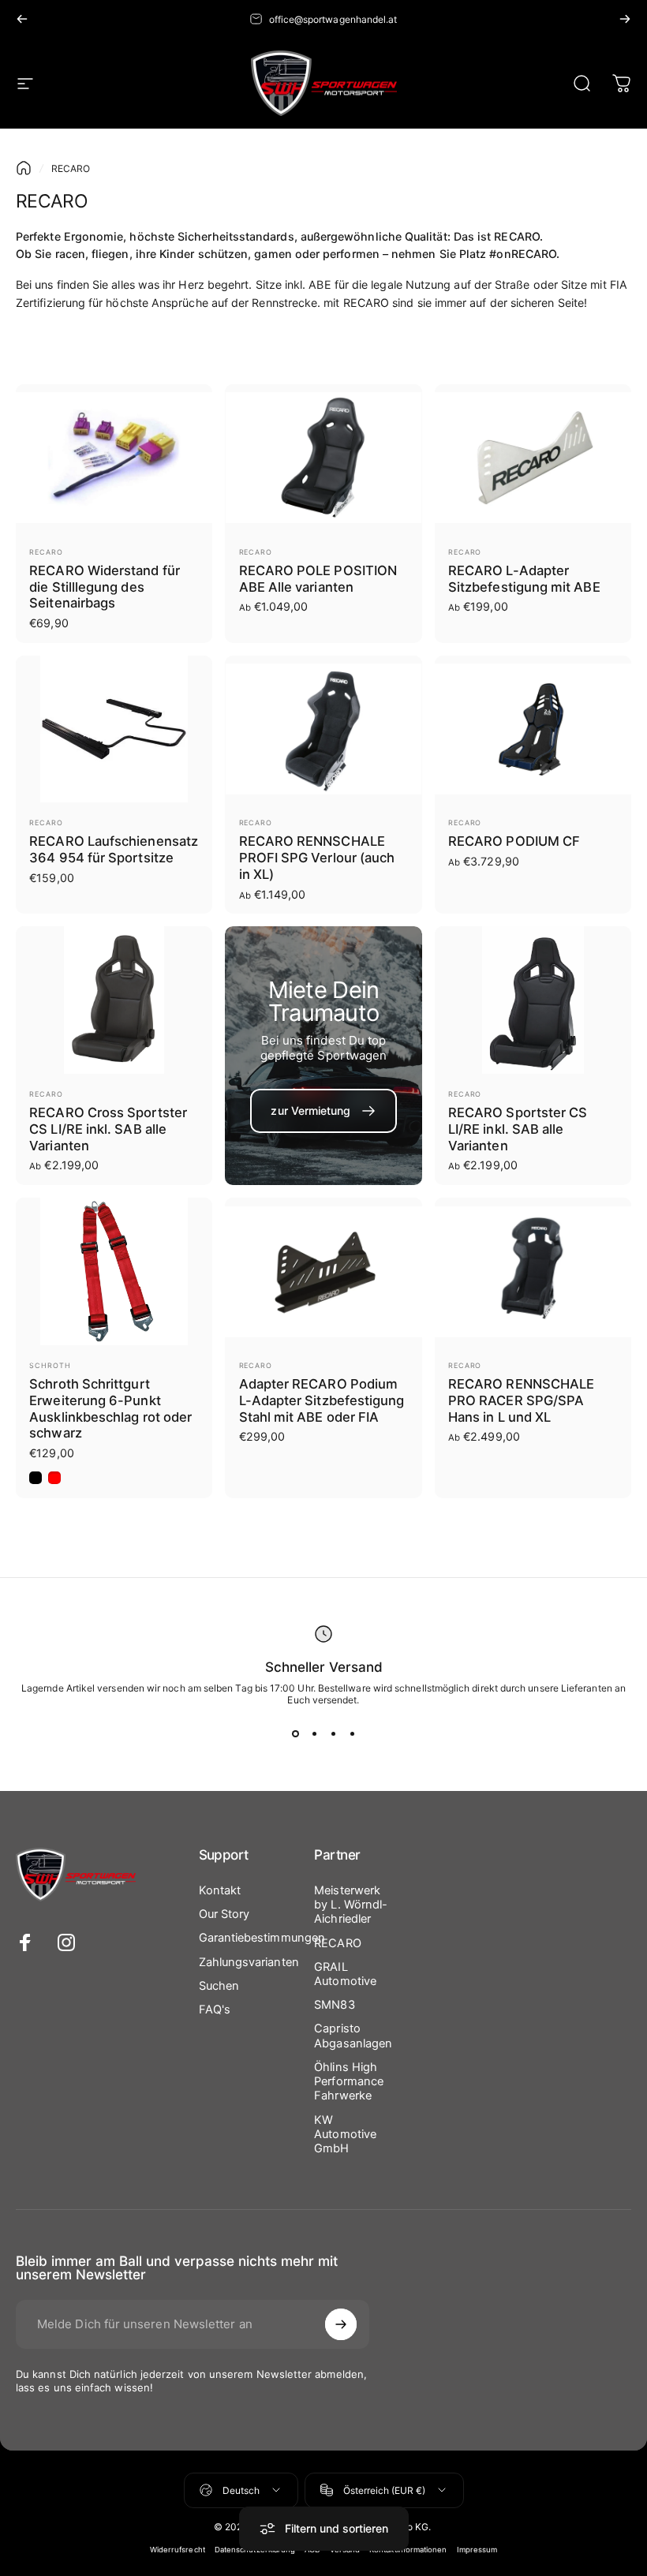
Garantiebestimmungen (262, 1938)
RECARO (46, 552)
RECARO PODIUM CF (514, 841)
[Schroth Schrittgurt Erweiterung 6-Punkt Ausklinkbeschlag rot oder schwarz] (114, 1271)
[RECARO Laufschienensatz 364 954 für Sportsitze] (114, 729)
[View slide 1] (295, 1734)
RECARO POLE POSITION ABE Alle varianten (318, 579)
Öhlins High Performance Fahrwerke (349, 2081)
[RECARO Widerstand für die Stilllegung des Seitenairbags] (114, 458)
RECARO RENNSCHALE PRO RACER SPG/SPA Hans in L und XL (521, 1400)
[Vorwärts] (625, 19)
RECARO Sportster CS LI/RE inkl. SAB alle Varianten (518, 1129)
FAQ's (215, 2010)
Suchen (219, 1986)
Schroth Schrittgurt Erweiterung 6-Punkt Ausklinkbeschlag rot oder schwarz (110, 1408)
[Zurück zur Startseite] (24, 168)
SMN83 (334, 2005)
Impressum (477, 2550)
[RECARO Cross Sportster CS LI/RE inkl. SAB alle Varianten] (114, 1000)
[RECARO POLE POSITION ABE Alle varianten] (323, 458)
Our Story (224, 1914)
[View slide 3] (333, 1734)
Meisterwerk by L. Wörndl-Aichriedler (351, 1905)
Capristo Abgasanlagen (353, 2036)
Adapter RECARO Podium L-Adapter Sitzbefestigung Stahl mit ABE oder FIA (322, 1400)
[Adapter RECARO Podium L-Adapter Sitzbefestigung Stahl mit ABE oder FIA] (323, 1271)
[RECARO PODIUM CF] (533, 729)
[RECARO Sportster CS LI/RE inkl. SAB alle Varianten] (533, 1000)
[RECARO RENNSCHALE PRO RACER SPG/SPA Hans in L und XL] (533, 1271)
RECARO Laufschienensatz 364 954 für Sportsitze (114, 849)
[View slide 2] (314, 1734)
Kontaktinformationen (408, 2550)
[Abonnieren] (341, 2324)
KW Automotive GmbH (345, 2134)
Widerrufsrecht (178, 2550)
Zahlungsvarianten (249, 1962)
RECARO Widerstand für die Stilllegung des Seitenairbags (105, 587)
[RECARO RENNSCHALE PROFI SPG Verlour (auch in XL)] (323, 729)
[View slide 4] (352, 1734)
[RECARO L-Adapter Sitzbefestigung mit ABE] (533, 458)
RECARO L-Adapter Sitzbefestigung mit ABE (524, 579)
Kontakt (220, 1890)
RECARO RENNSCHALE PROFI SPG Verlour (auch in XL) (317, 857)
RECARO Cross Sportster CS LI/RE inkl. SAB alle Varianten (108, 1129)
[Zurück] (22, 19)
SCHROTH (50, 1365)
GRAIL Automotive (345, 1974)
